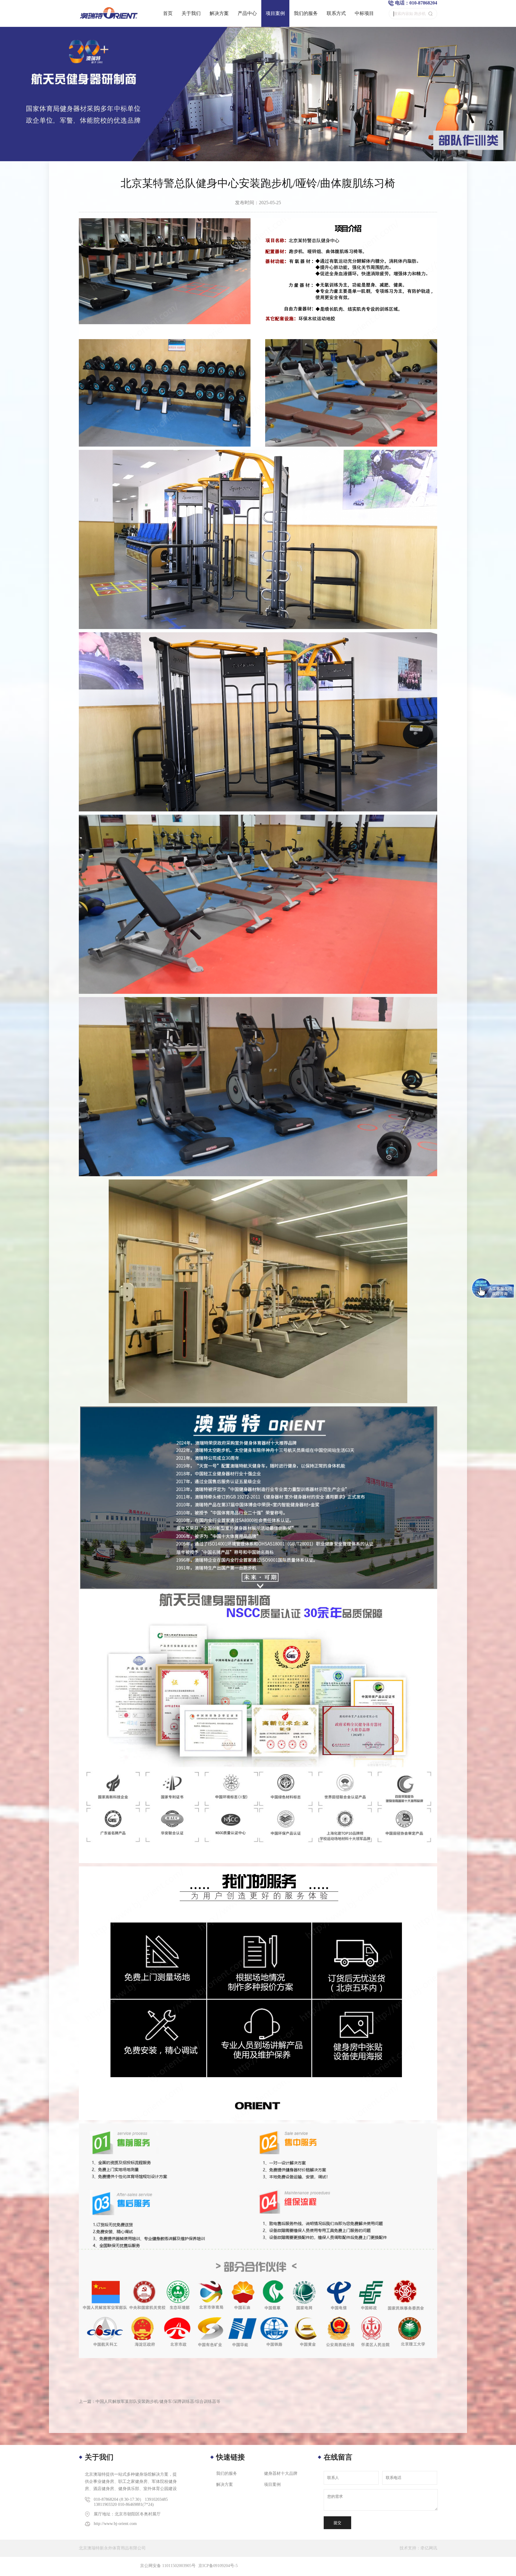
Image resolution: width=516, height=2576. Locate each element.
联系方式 (336, 13)
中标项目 (364, 13)
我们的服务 (306, 13)
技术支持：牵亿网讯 (418, 2548)
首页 (168, 13)
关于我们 (191, 13)
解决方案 (219, 13)
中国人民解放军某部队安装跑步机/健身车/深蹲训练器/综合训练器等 (158, 2402)
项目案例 (275, 13)
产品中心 (247, 13)
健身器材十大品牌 (281, 2473)
